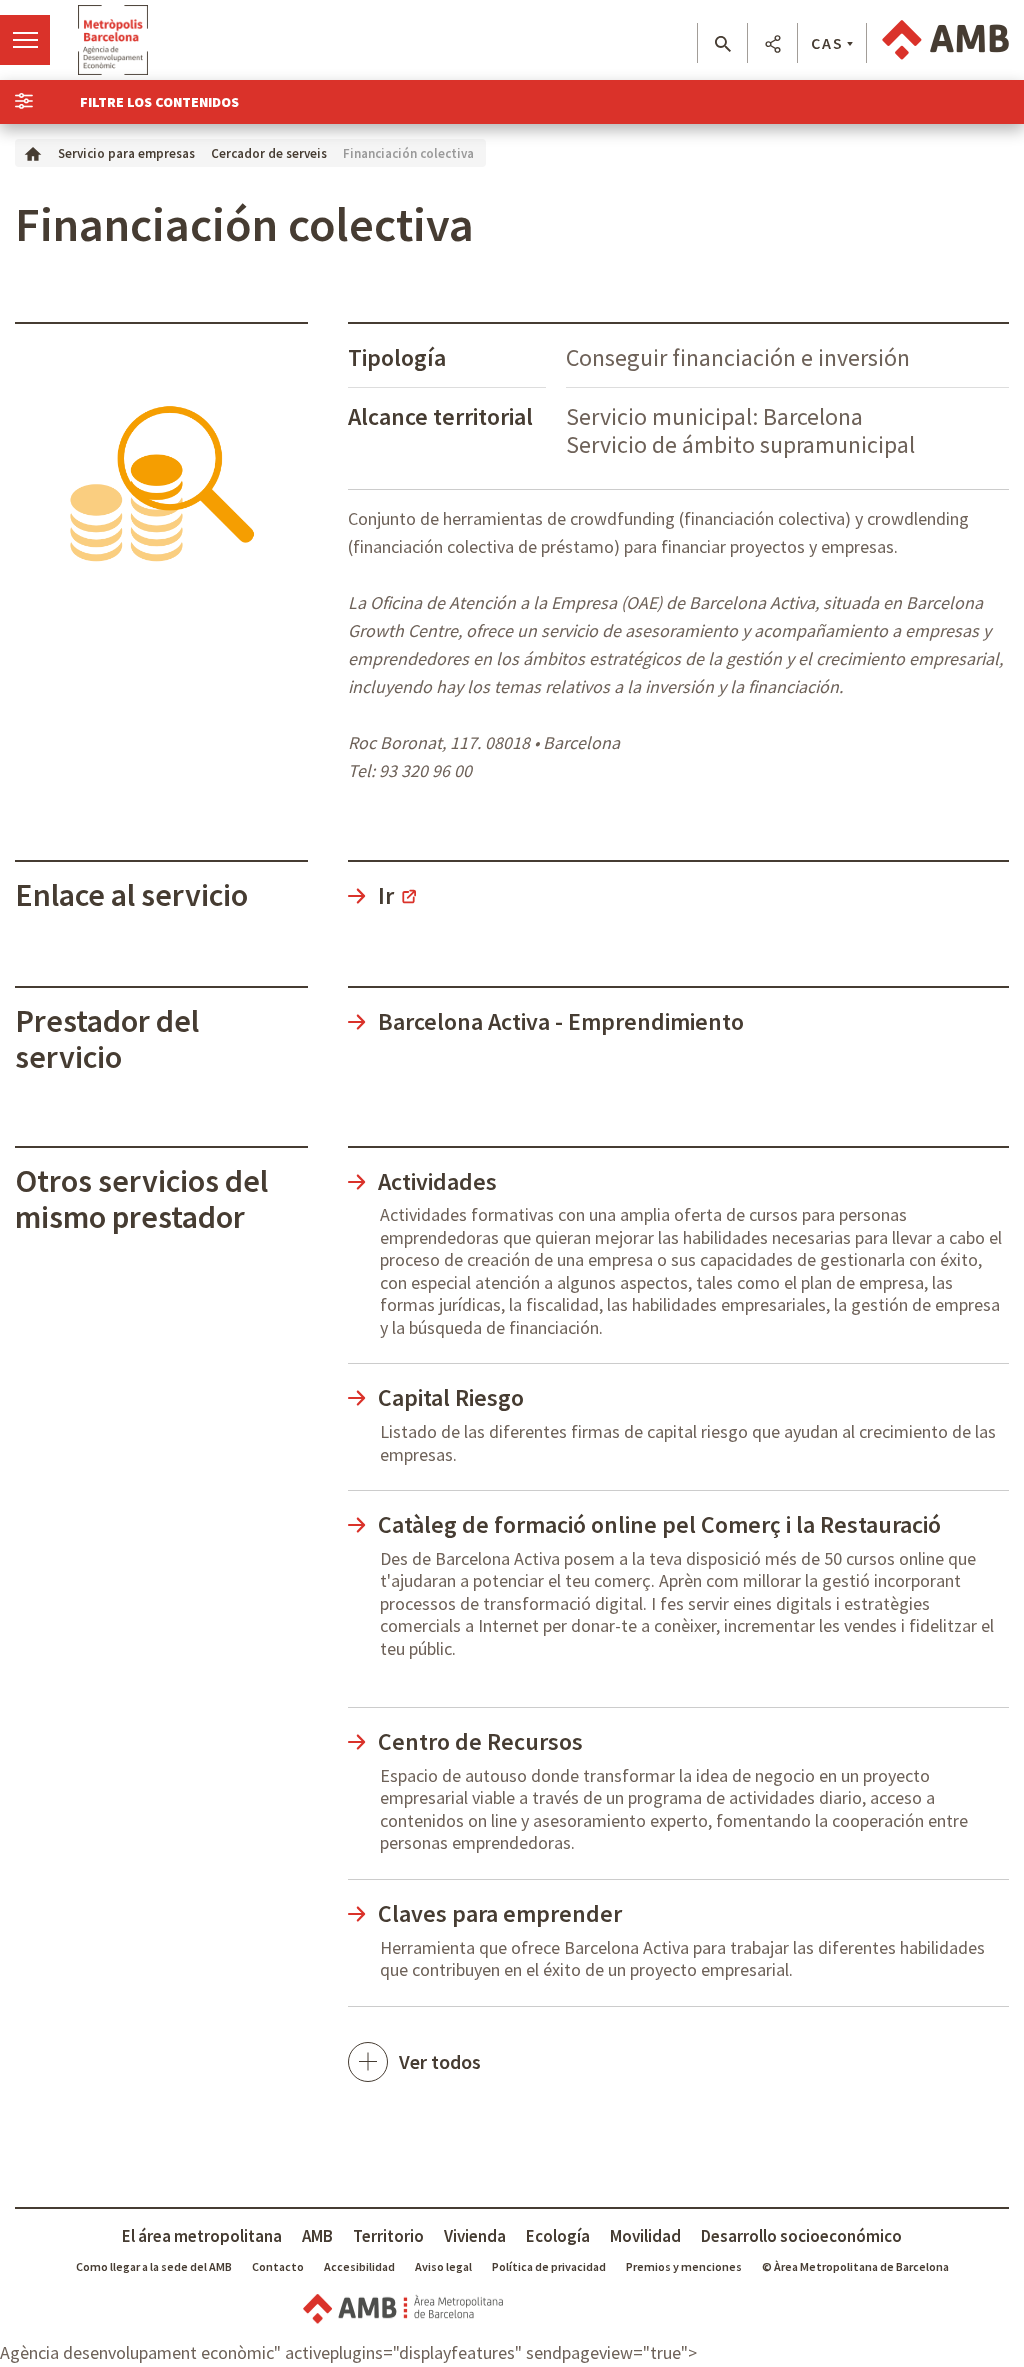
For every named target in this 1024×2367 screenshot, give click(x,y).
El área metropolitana (202, 2236)
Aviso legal (443, 2266)
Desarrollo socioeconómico (801, 2236)
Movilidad (645, 2236)
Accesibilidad (359, 2266)
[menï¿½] (25, 40)
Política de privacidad (549, 2266)
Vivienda (475, 2236)
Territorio (388, 2236)
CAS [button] (827, 43)
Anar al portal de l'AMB (945, 40)
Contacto (278, 2266)
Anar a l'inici (113, 40)
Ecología (558, 2236)
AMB (317, 2236)
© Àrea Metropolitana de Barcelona (855, 2266)
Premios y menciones (684, 2266)
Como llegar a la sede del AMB (154, 2266)
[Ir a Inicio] (33, 152)
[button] (722, 44)
